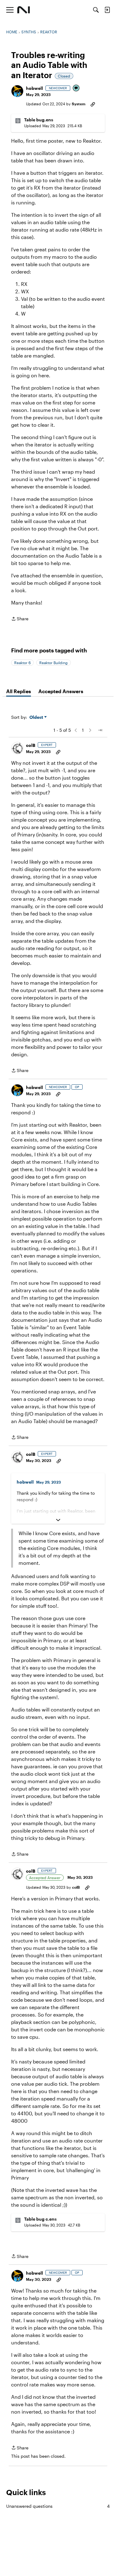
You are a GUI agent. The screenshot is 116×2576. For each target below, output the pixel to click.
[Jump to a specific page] (100, 730)
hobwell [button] (34, 88)
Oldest (37, 717)
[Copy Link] (93, 104)
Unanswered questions (58, 2506)
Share (20, 619)
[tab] (19, 691)
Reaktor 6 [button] (22, 663)
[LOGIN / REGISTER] (107, 10)
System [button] (79, 104)
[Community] (24, 10)
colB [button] (31, 745)
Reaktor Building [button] (54, 663)
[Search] (96, 10)
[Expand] (58, 1520)
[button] (17, 91)
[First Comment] (76, 88)
